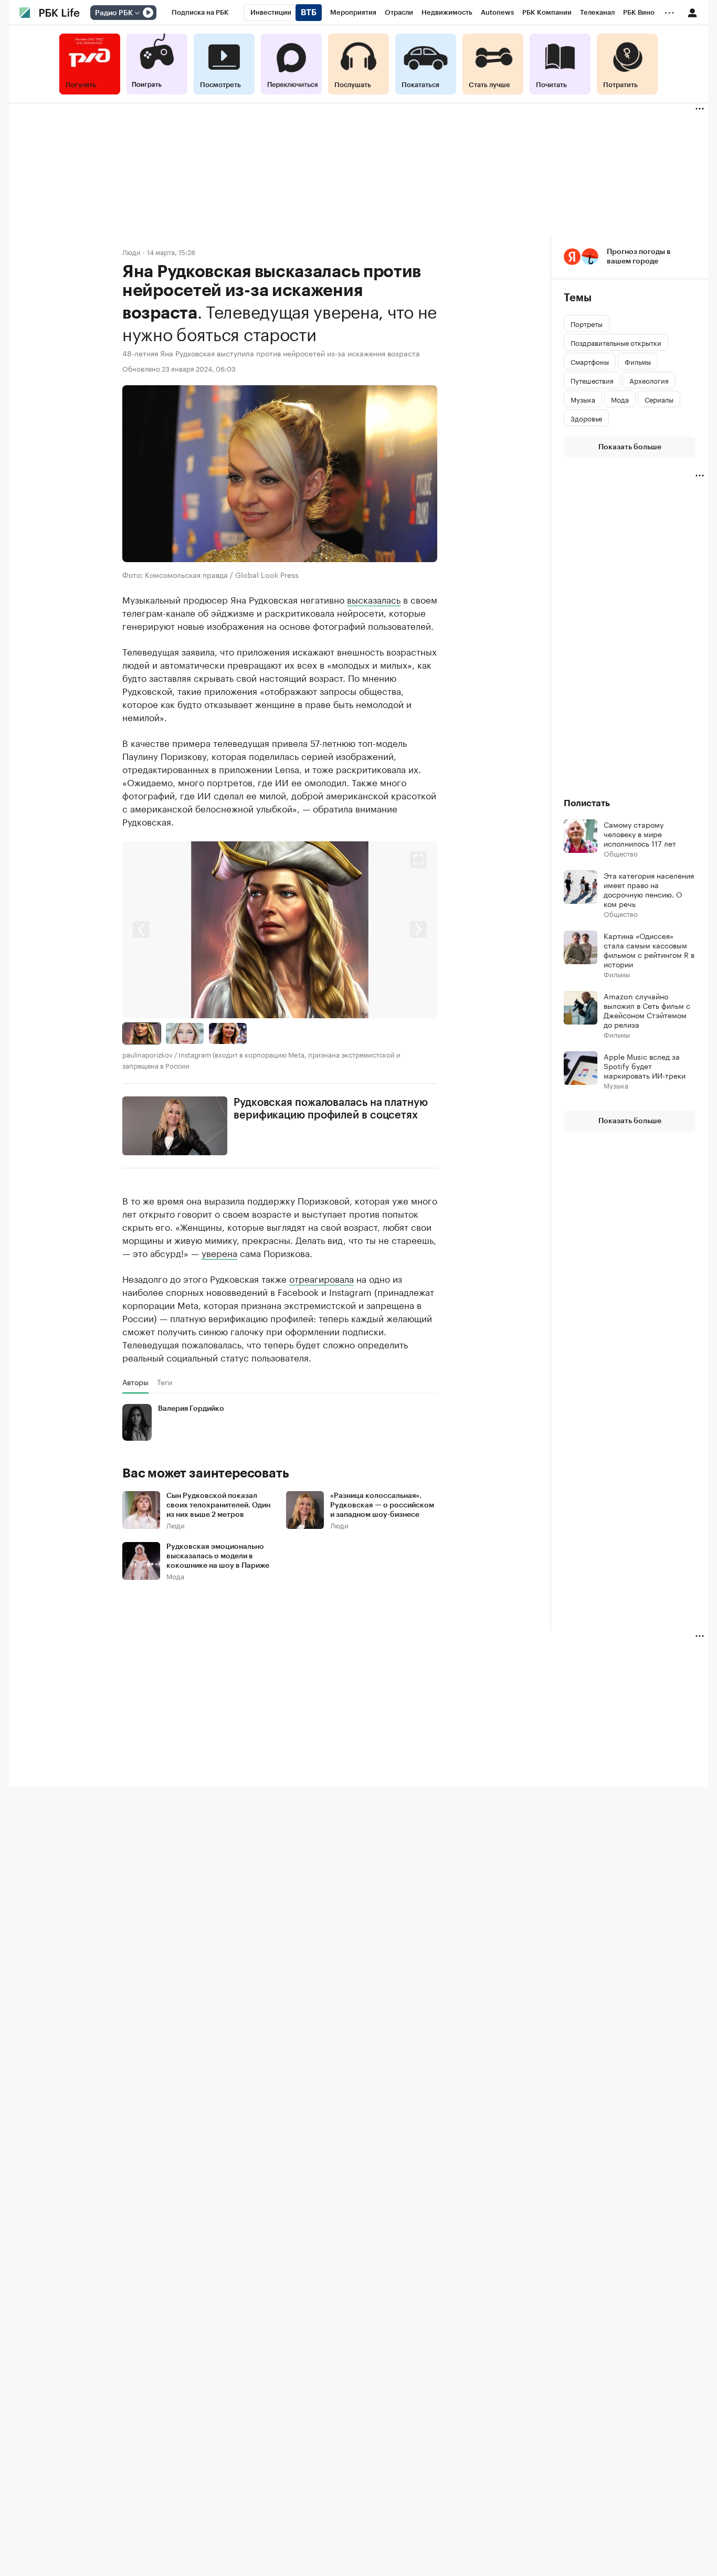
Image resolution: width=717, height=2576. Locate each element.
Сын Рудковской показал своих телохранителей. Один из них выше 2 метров (218, 1505)
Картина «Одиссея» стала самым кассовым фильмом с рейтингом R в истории (649, 949)
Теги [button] (165, 1382)
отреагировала (321, 1278)
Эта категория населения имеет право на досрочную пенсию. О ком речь (649, 889)
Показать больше (630, 447)
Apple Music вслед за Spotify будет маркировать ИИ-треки (645, 1065)
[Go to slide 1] (142, 1033)
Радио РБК (114, 13)
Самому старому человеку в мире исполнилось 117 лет (640, 833)
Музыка (616, 1085)
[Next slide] (358, 930)
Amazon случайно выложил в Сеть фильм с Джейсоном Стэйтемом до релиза (647, 1010)
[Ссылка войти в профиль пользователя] (692, 12)
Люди (131, 252)
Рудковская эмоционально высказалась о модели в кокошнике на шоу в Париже (218, 1556)
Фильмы (617, 974)
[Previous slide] (201, 930)
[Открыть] (137, 13)
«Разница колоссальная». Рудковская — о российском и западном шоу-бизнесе (382, 1505)
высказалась (374, 599)
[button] (280, 930)
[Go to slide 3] (228, 1033)
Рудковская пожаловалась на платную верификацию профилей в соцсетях (331, 1109)
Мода (175, 1576)
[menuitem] (200, 13)
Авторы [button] (135, 1382)
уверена (219, 1252)
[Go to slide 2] (185, 1033)
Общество (621, 853)
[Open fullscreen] (418, 860)
